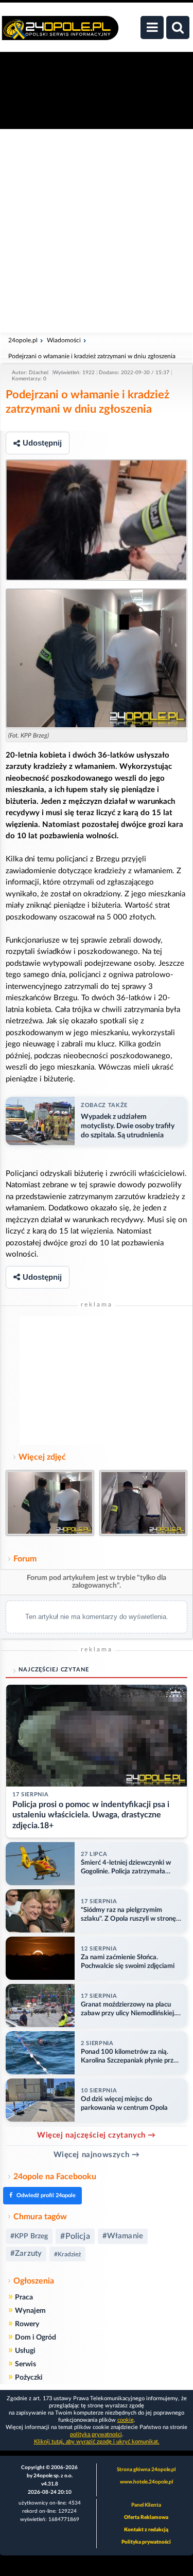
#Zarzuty (26, 2253)
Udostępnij (42, 443)
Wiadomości (64, 340)
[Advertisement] (97, 231)
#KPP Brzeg (29, 2236)
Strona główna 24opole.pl (146, 2470)
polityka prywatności (96, 2434)
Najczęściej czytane (54, 1670)
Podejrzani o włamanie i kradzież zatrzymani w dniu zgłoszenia (92, 356)
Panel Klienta (146, 2505)
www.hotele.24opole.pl (146, 2482)
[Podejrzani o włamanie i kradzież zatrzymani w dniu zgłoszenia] (97, 520)
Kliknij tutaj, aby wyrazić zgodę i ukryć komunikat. (97, 2442)
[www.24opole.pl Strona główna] (60, 33)
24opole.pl (23, 340)
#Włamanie (123, 2236)
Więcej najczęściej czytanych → (97, 2135)
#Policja (75, 2236)
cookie (126, 2420)
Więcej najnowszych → (97, 2155)
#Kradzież (67, 2254)
